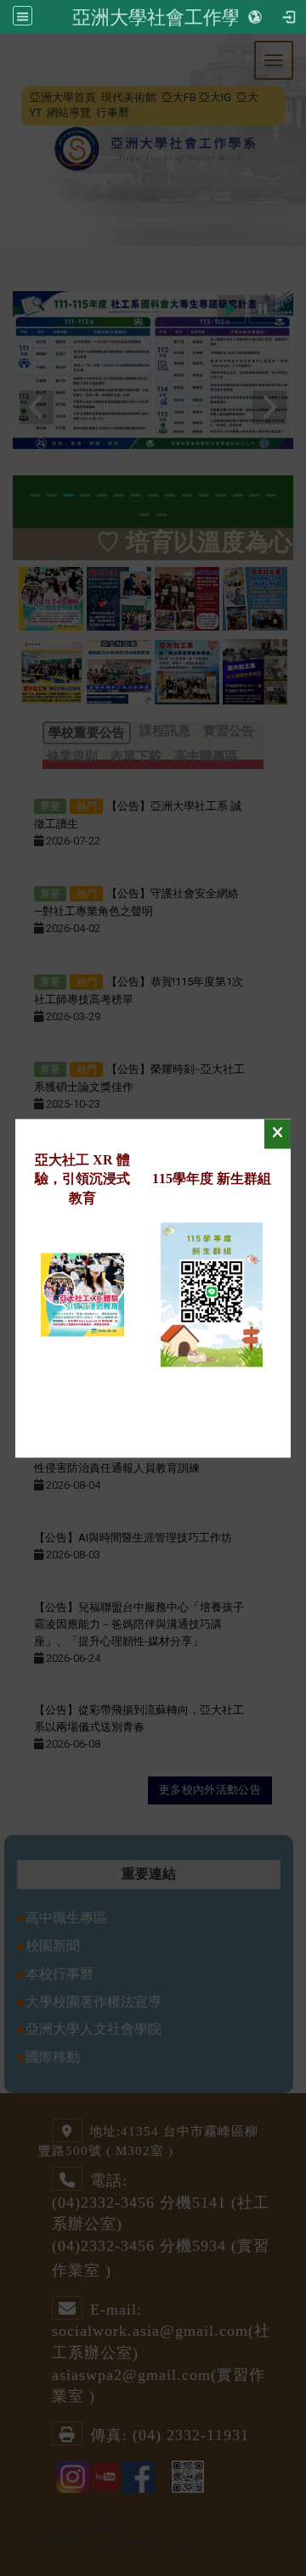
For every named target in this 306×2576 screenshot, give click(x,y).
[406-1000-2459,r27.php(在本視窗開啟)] (82, 1293)
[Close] (278, 1134)
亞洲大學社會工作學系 (166, 17)
